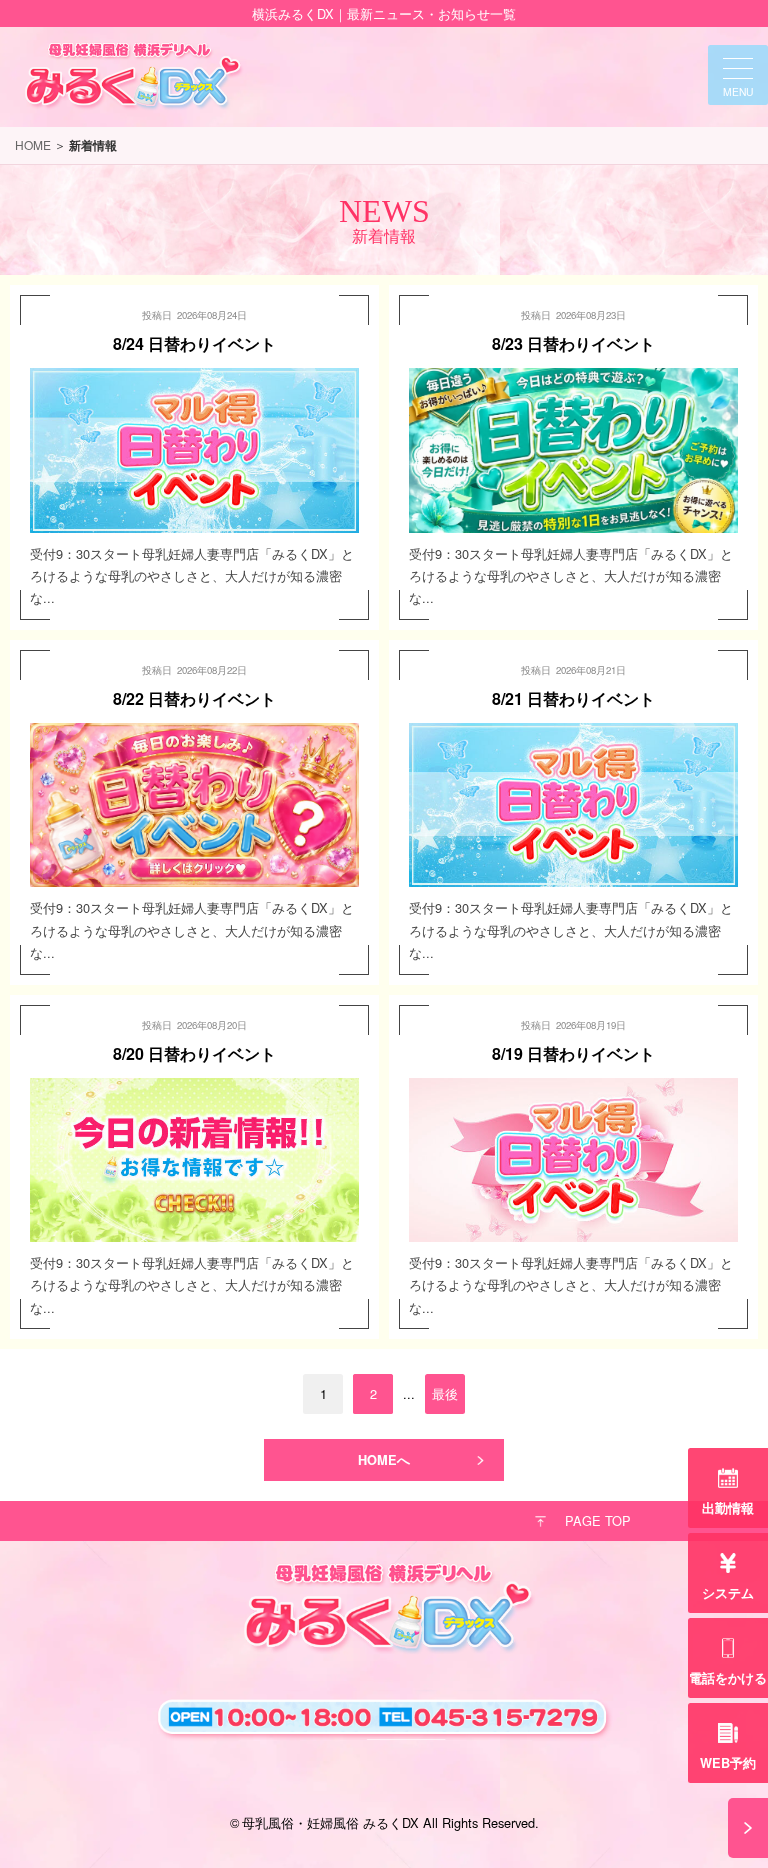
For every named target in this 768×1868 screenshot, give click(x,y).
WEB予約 (728, 1763)
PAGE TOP (598, 1520)
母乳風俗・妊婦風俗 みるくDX (330, 1822)
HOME (33, 144)
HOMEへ (384, 1460)
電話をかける (728, 1678)
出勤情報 (728, 1508)
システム (728, 1593)
